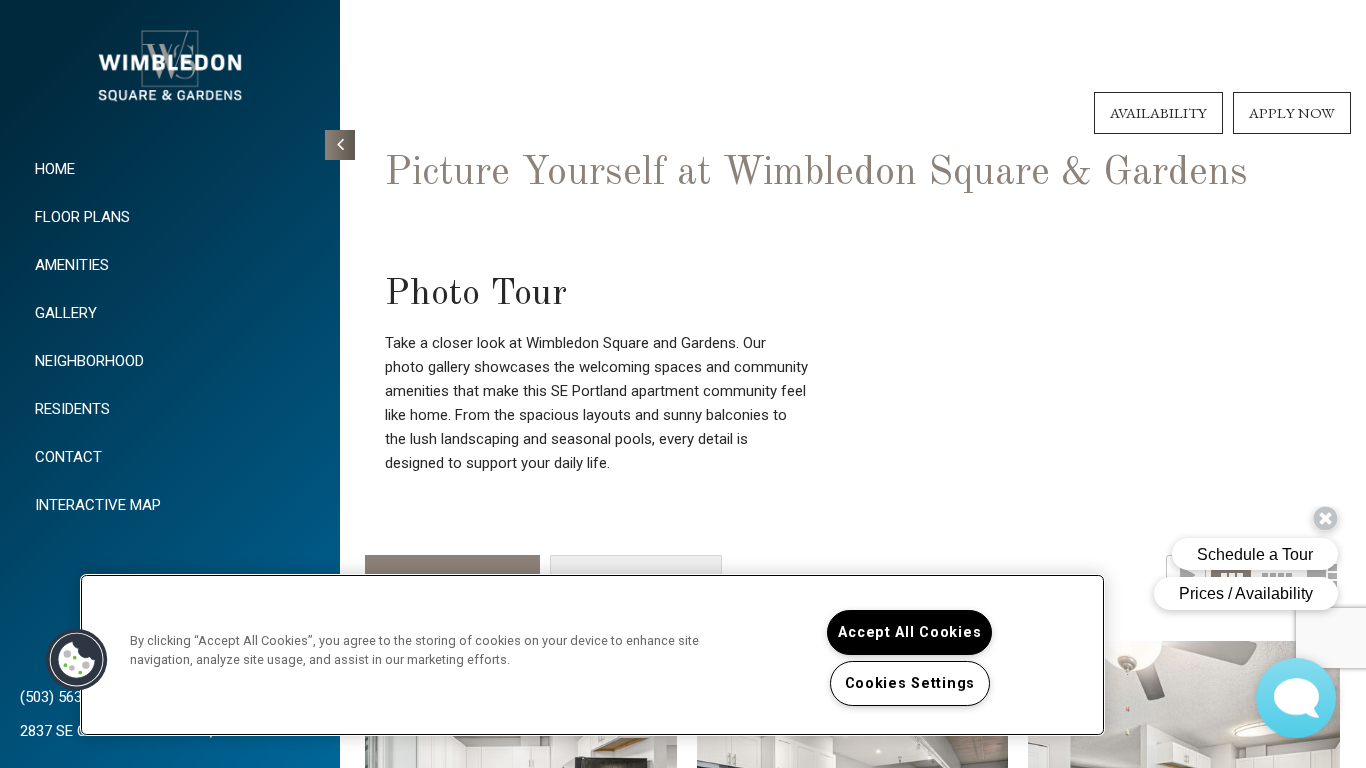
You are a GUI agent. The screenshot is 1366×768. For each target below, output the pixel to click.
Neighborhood (89, 361)
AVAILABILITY (1158, 112)
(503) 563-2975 (70, 697)
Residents (72, 409)
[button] (77, 660)
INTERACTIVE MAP (98, 505)
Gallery (66, 313)
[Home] (170, 70)
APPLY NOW (1292, 112)
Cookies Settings (910, 683)
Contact (68, 457)
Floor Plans (82, 217)
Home (55, 169)
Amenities (72, 265)
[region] (592, 655)
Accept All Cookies (909, 632)
